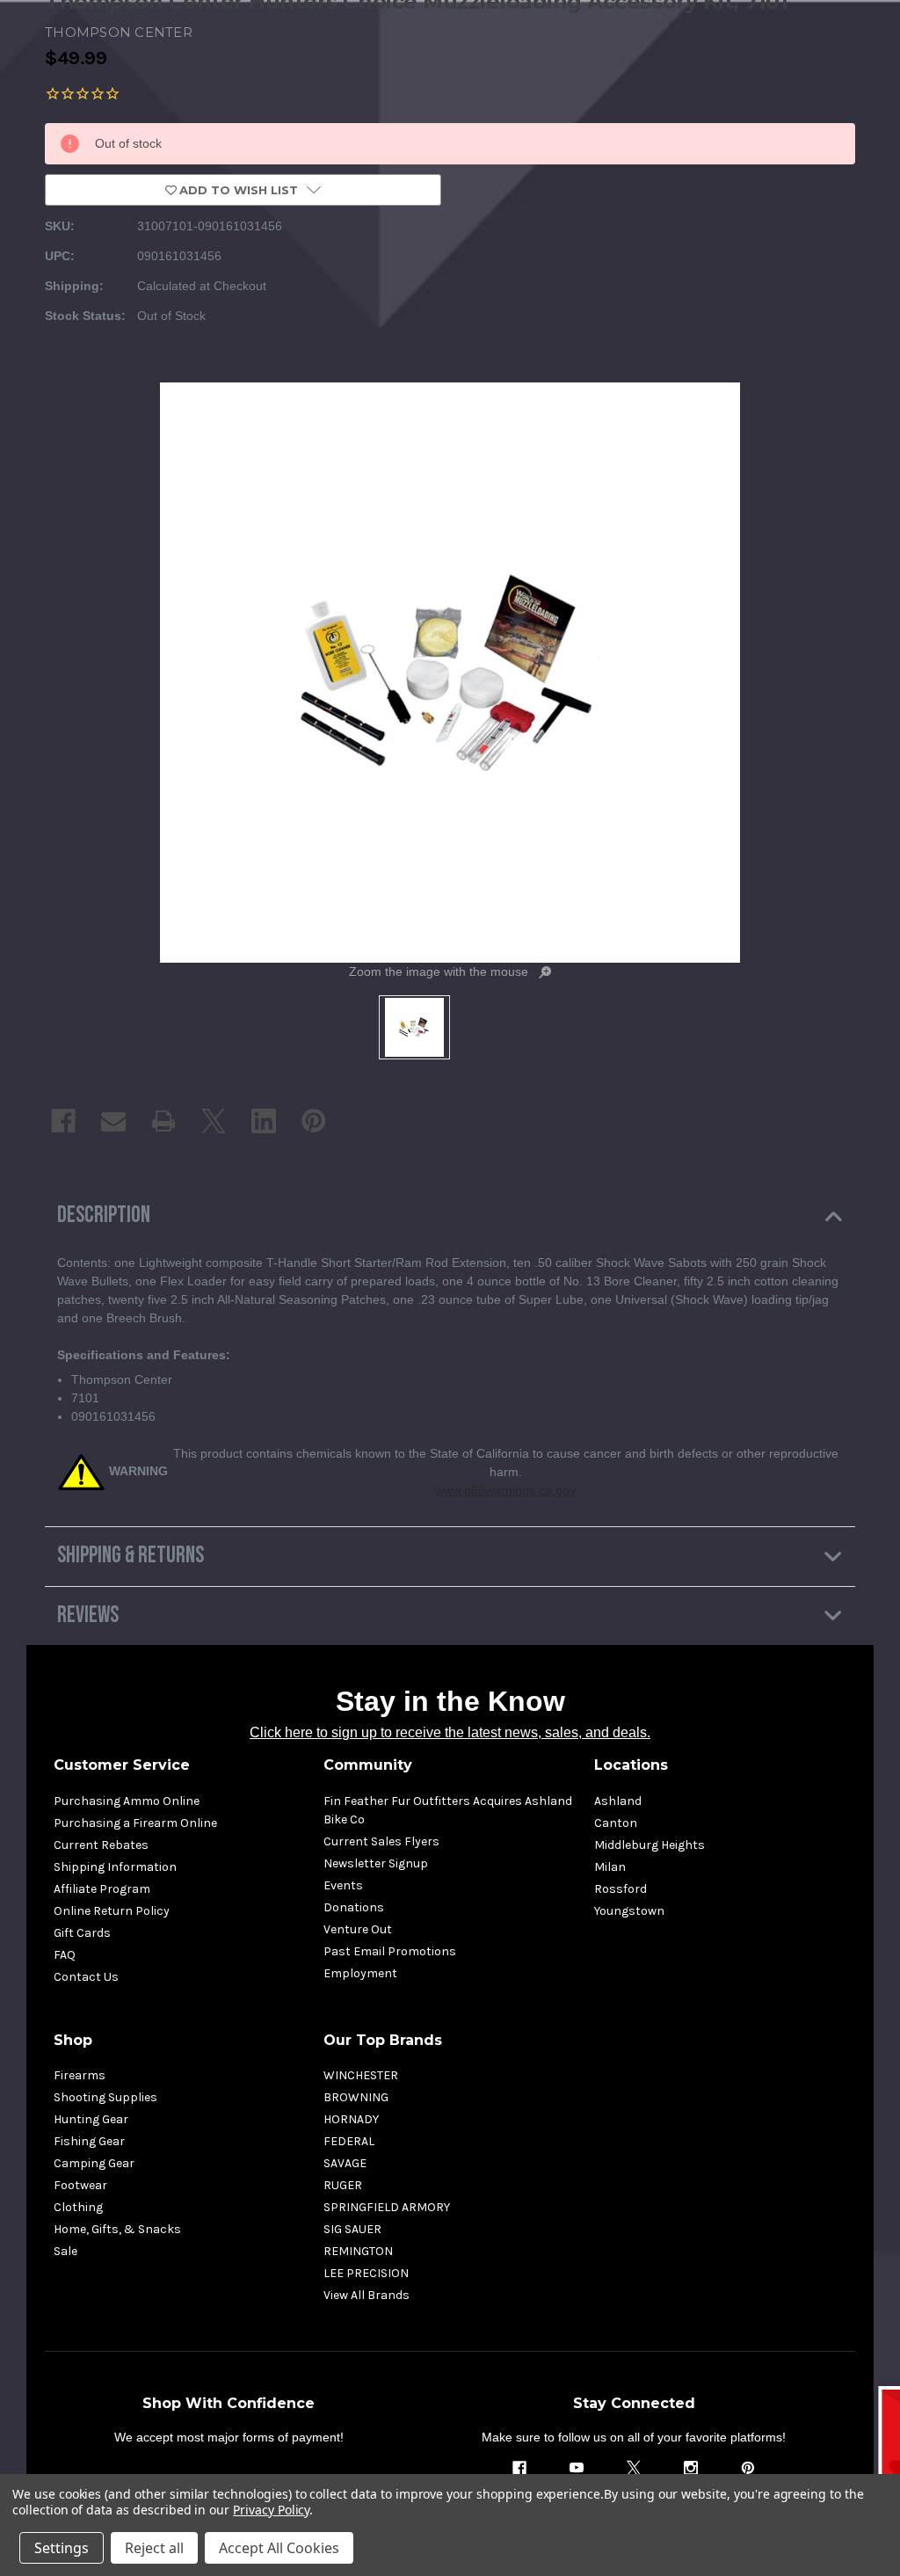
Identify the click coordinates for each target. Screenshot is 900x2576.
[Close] (785, 1160)
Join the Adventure (627, 1412)
